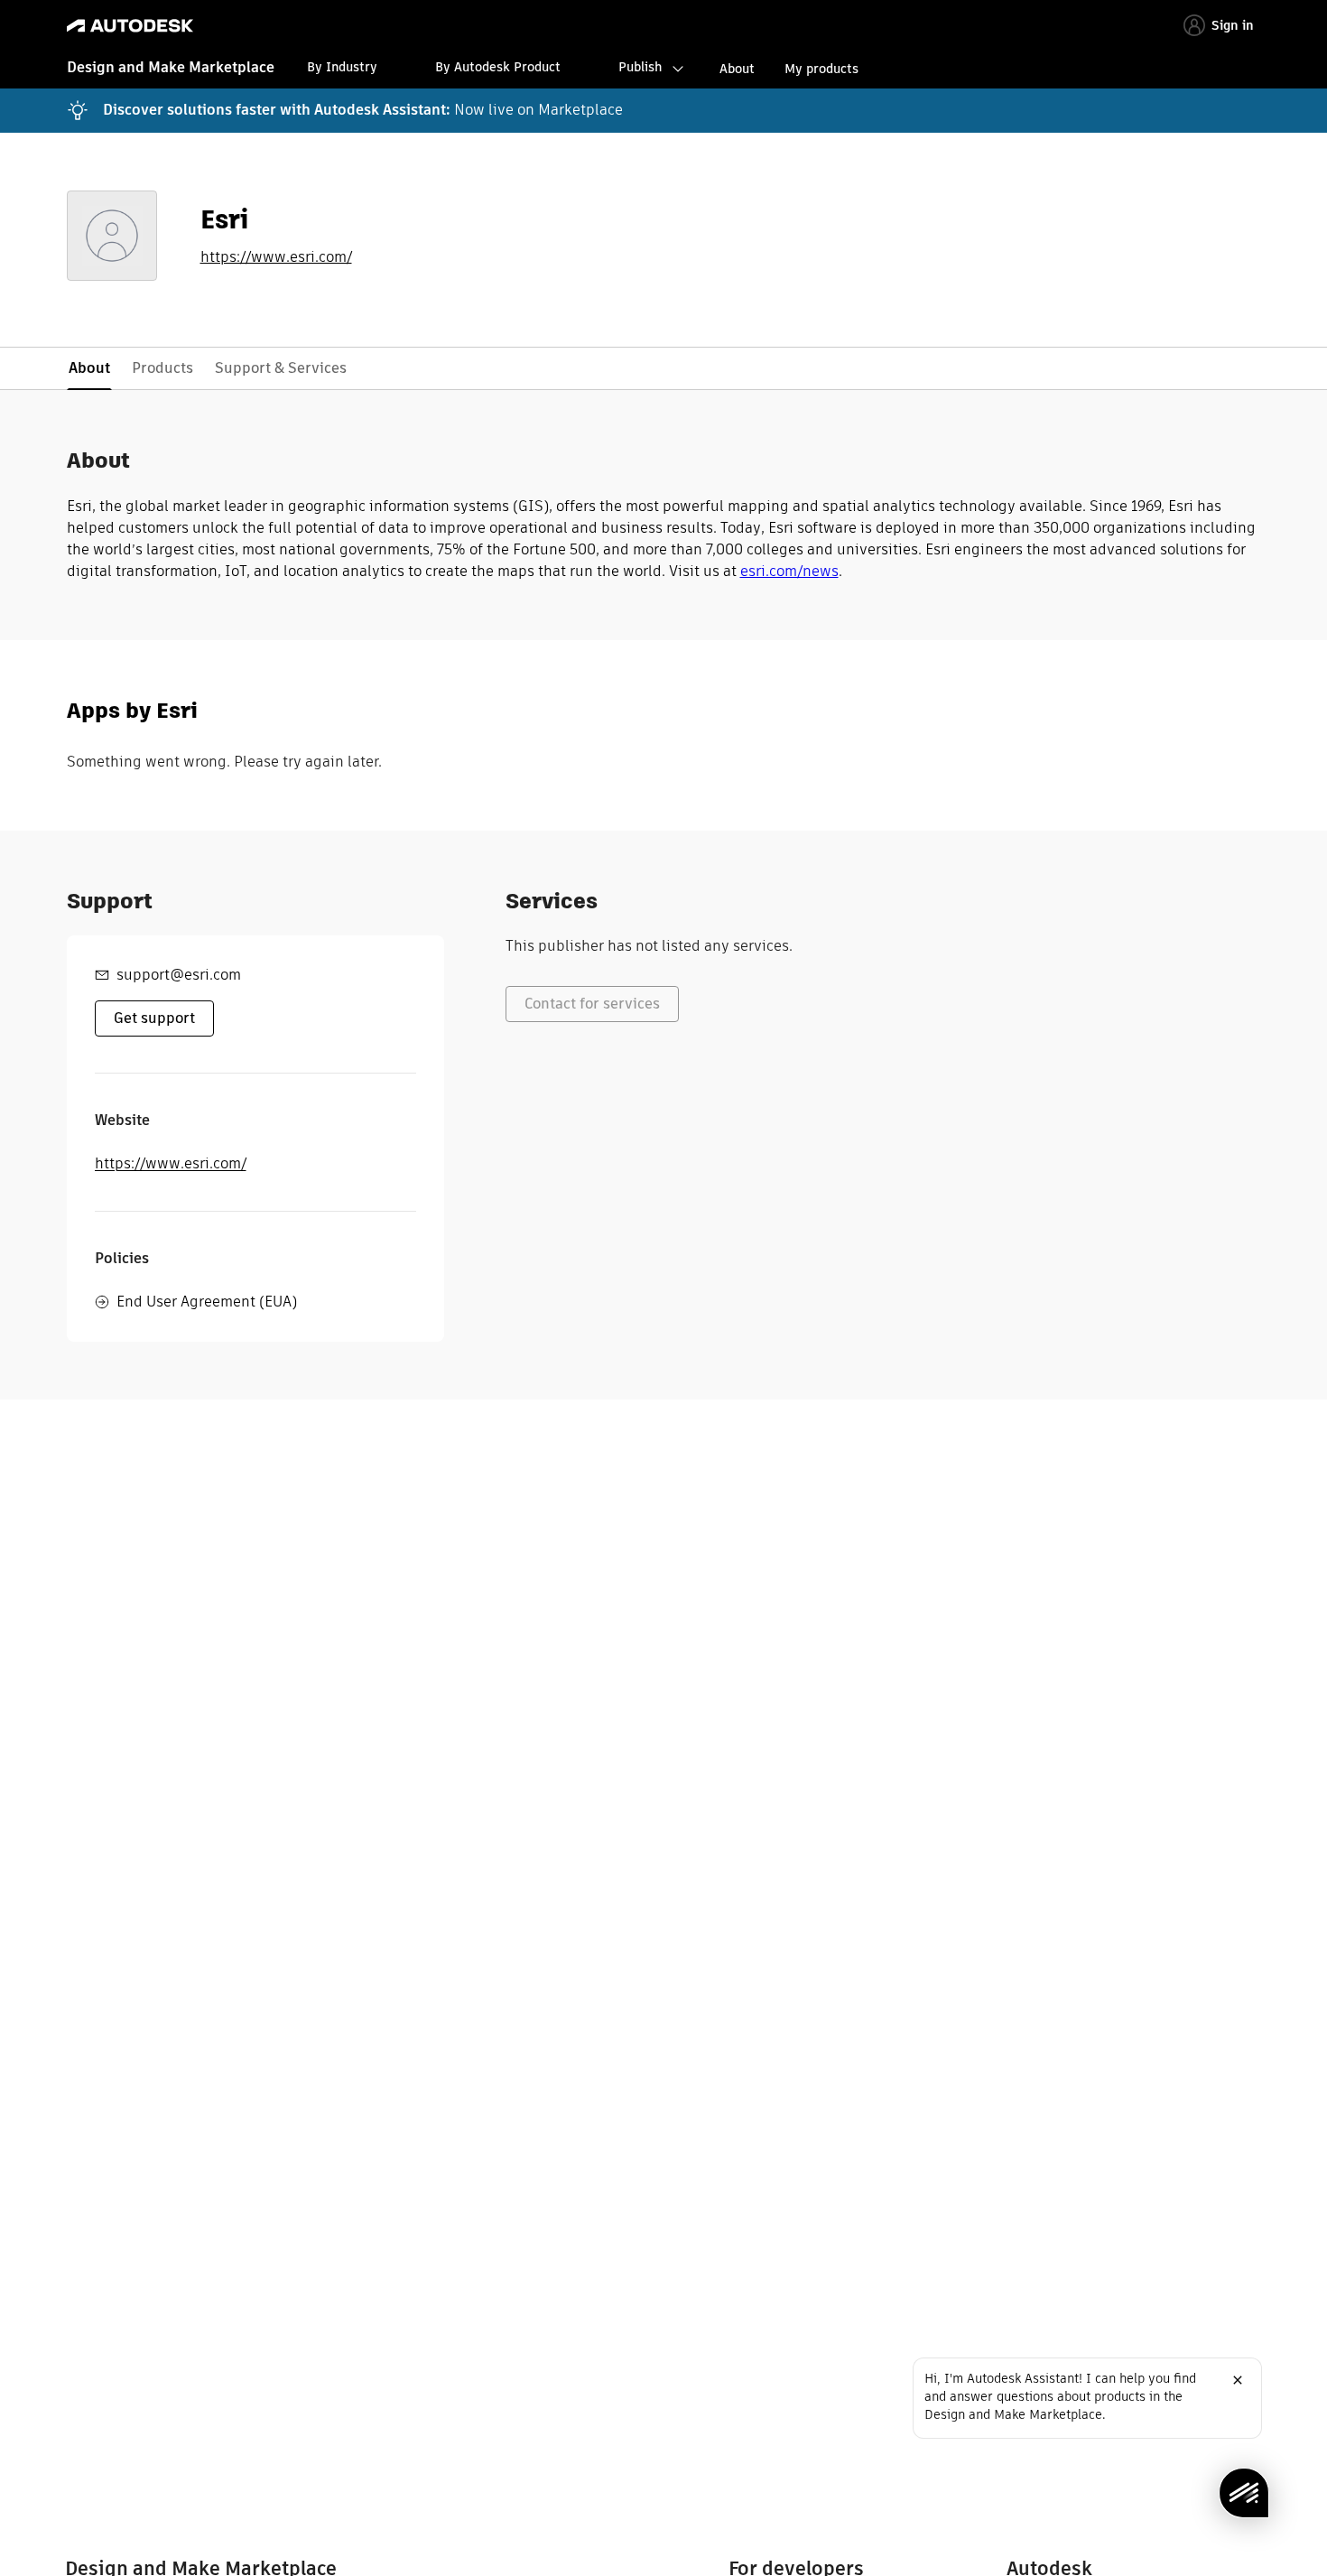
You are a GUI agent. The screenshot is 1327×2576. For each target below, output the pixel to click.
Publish (640, 67)
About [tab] (89, 368)
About (737, 69)
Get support (154, 1018)
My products (821, 69)
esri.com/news (789, 571)
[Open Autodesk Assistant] (1244, 2493)
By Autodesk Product (498, 67)
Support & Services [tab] (281, 368)
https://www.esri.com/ (276, 257)
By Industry (342, 67)
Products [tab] (162, 368)
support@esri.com (179, 975)
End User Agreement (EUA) (207, 1302)
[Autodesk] (130, 26)
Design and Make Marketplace (171, 67)
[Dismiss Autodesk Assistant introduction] (1238, 2380)
